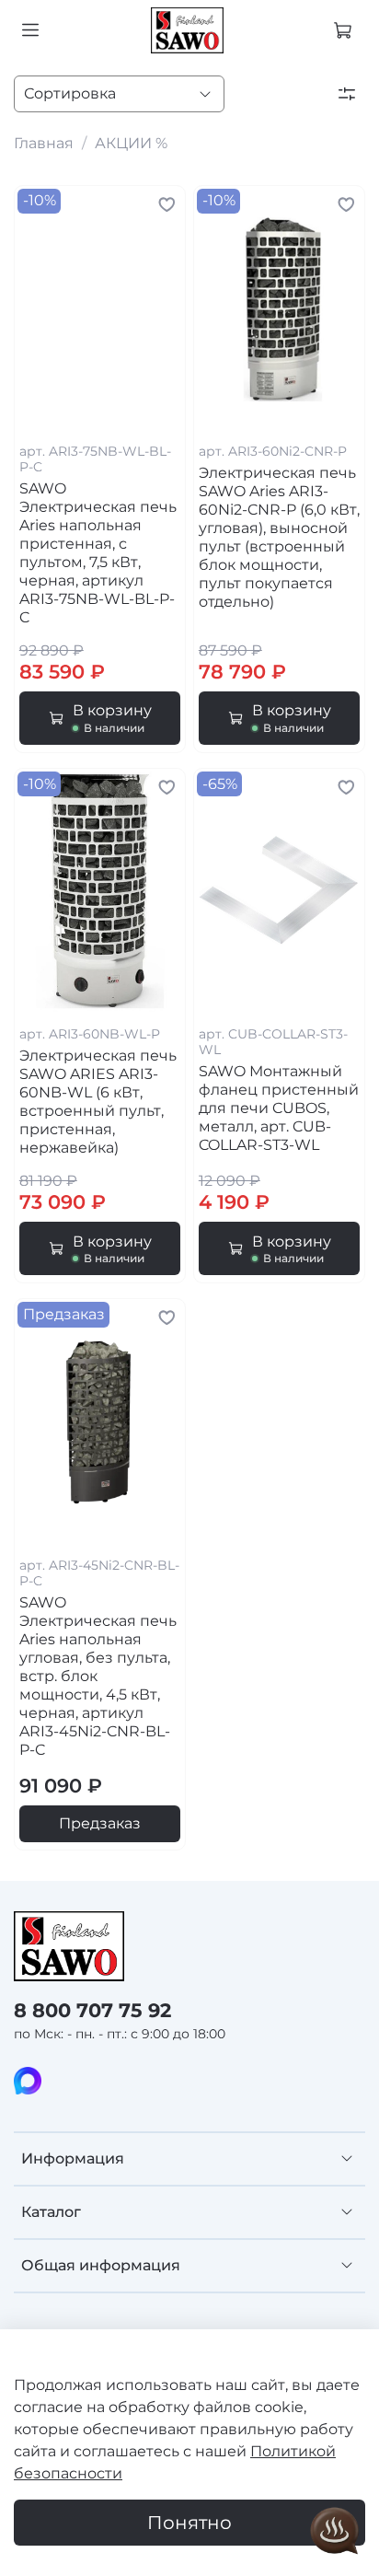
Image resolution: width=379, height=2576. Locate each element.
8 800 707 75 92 (92, 2010)
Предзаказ (100, 1823)
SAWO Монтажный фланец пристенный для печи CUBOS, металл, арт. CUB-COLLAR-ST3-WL (279, 1108)
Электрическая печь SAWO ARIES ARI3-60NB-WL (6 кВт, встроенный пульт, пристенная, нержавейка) (98, 1102)
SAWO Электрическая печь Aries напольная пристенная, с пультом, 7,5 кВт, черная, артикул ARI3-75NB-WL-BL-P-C (98, 553)
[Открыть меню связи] (335, 2532)
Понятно (189, 2523)
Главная (44, 143)
